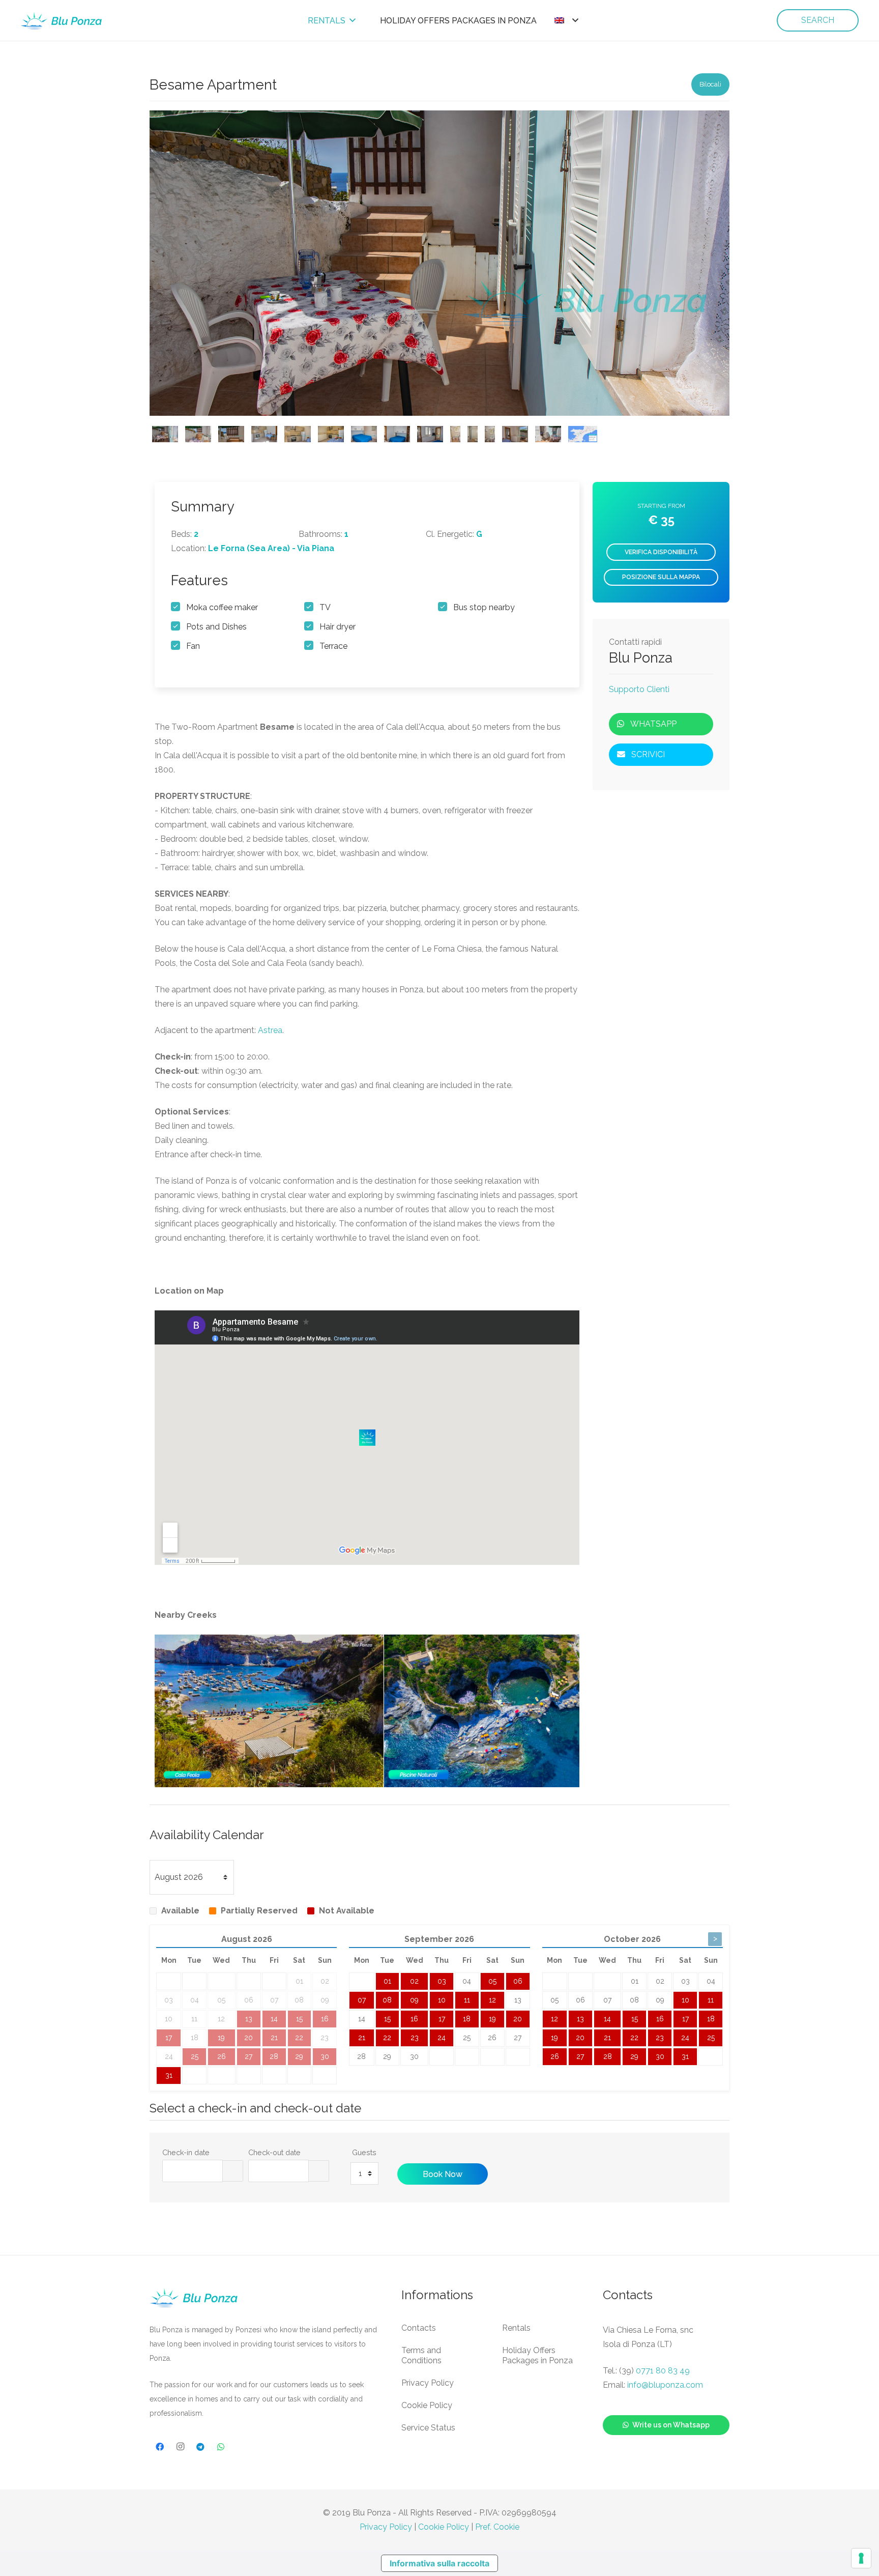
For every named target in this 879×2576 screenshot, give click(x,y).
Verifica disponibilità (661, 552)
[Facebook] (160, 2447)
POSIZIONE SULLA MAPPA (661, 577)
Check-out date (274, 2152)
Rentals (516, 2328)
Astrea (270, 1030)
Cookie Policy (427, 2405)
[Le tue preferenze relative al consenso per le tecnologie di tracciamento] (861, 2558)
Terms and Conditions (421, 2355)
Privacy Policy (428, 2383)
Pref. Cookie (497, 2527)
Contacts (419, 2328)
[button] (566, 20)
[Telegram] (200, 2447)
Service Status (428, 2428)
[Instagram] (180, 2447)
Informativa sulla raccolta (439, 2563)
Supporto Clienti (639, 690)
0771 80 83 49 (663, 2371)
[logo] (62, 21)
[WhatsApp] (221, 2447)
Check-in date (186, 2152)
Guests (364, 2152)
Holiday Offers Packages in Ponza (537, 2355)
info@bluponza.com (665, 2385)
